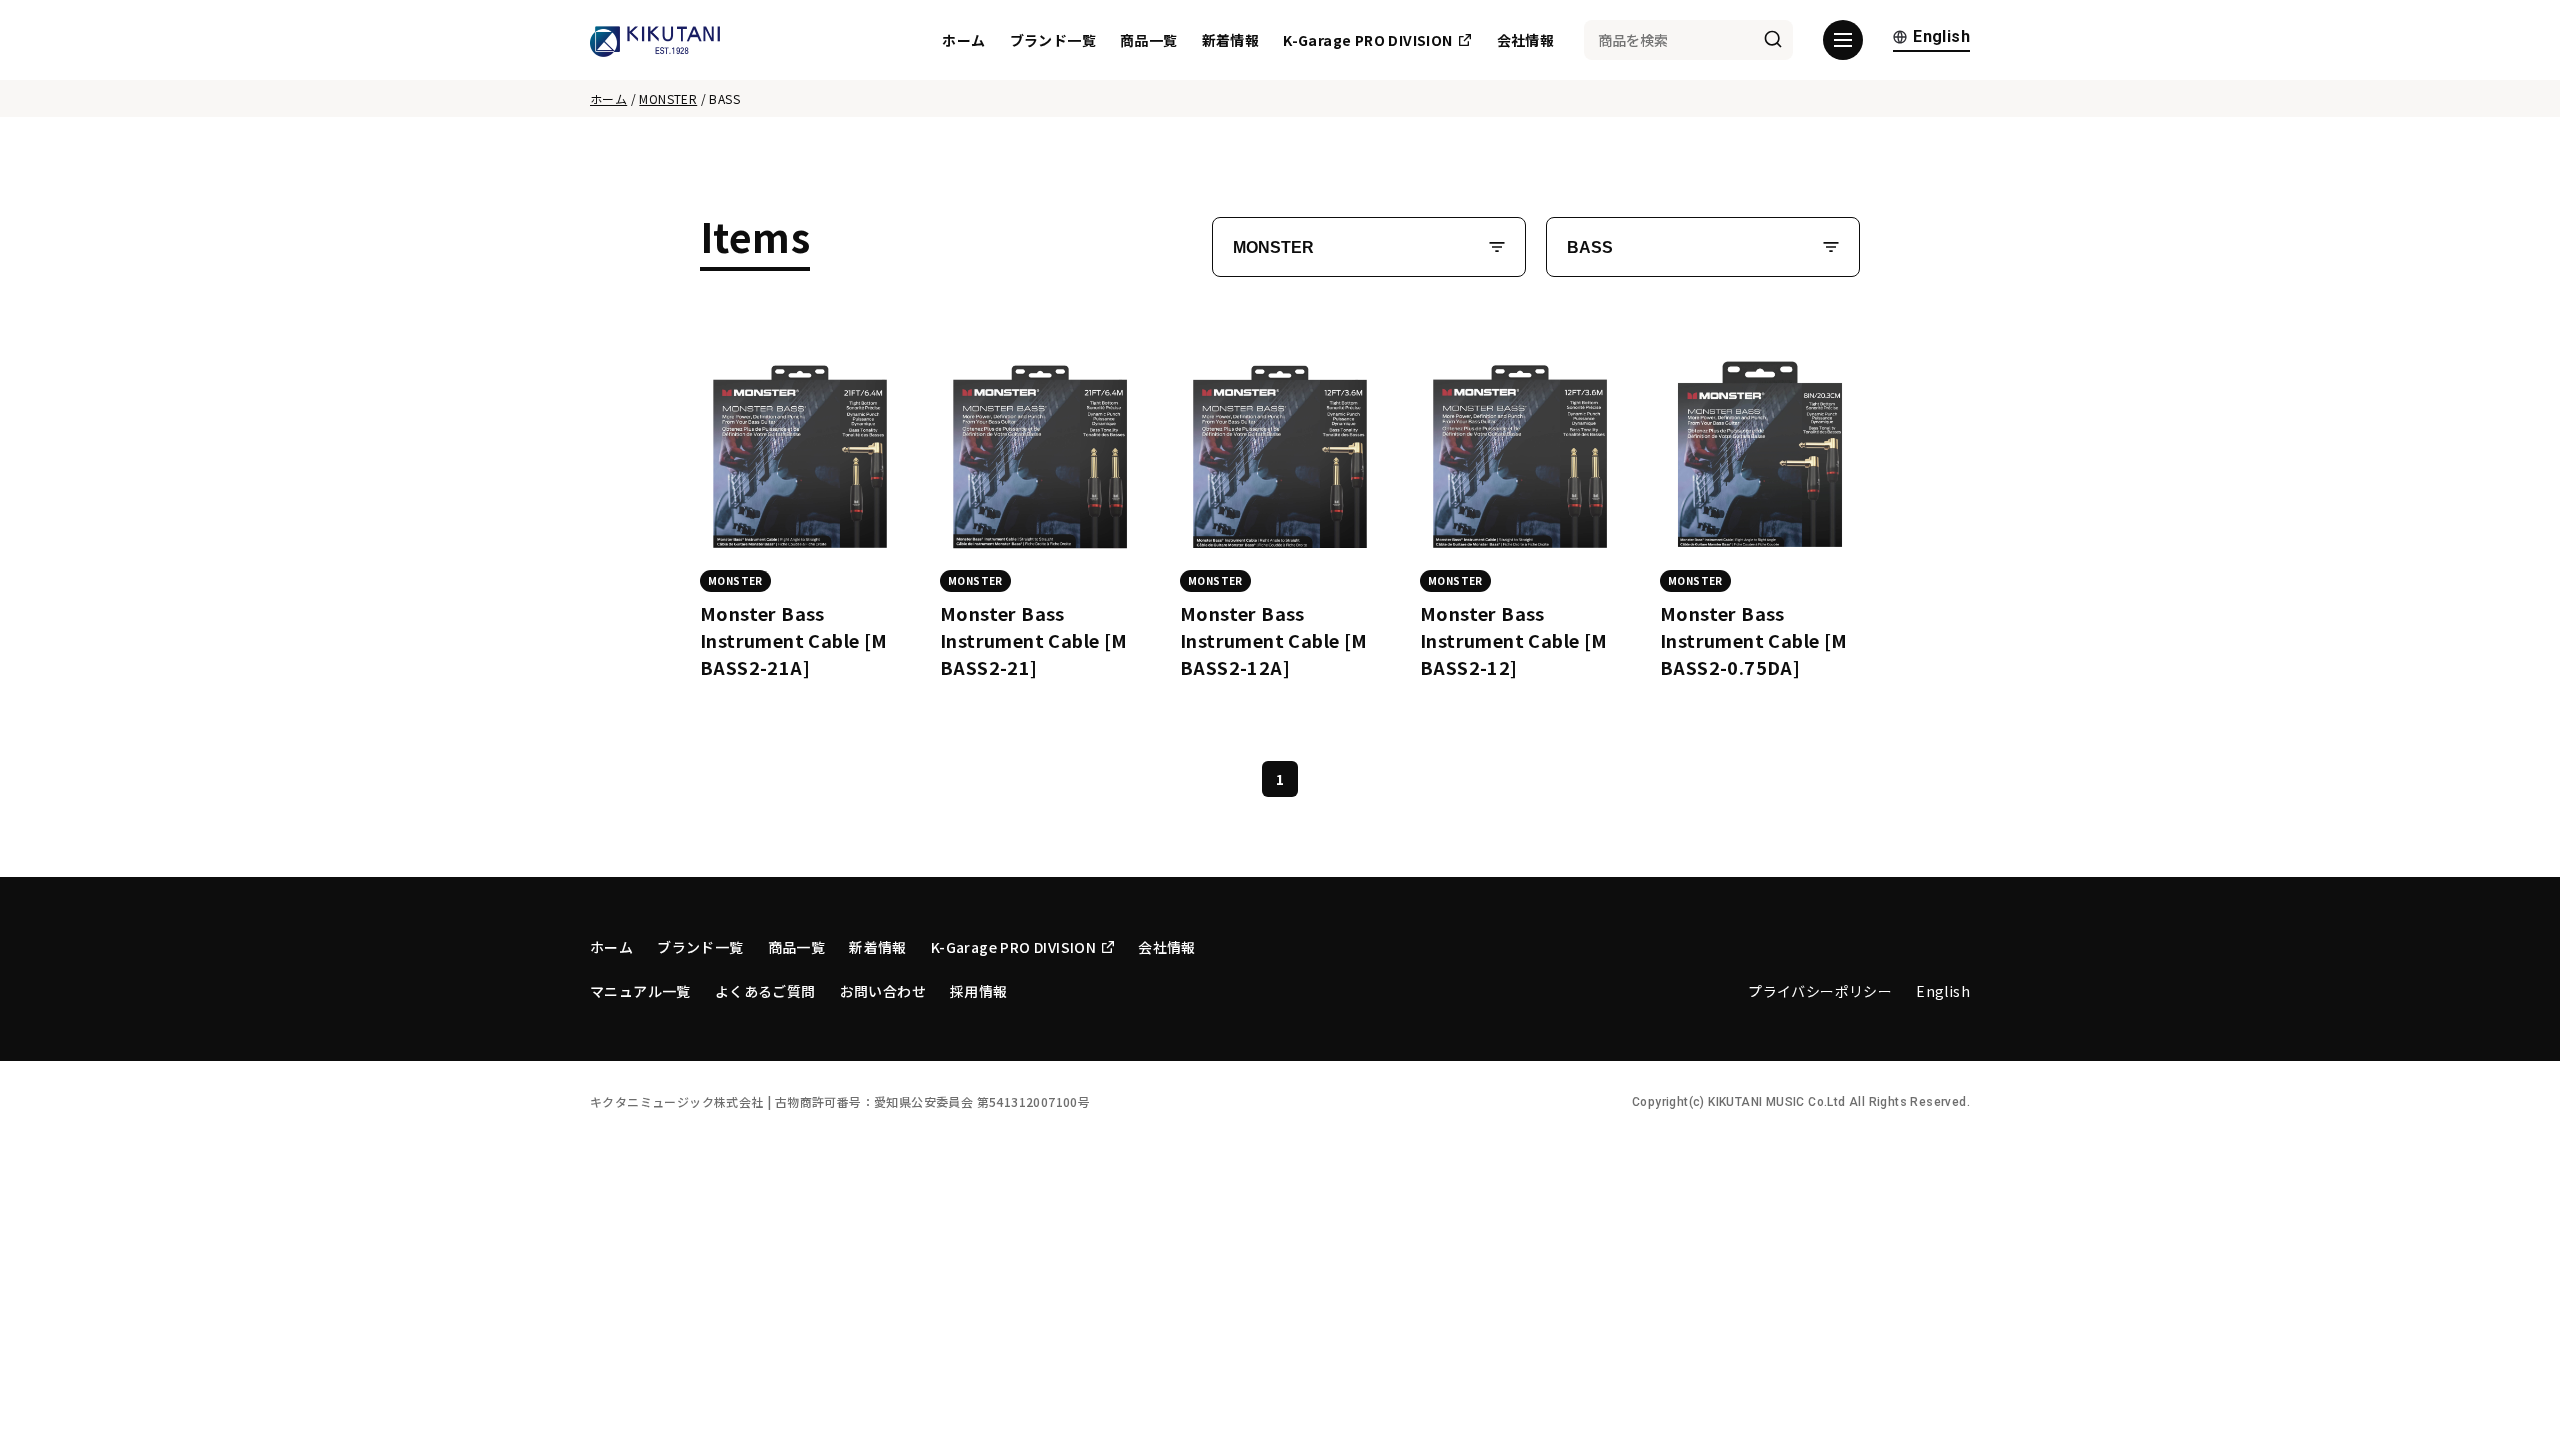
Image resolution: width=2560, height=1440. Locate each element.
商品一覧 (1149, 40)
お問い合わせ (883, 991)
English (1941, 37)
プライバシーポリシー (1820, 991)
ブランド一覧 (1053, 40)
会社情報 (1526, 40)
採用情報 (979, 991)
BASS (1590, 247)
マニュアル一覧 (640, 991)
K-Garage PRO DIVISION (1367, 40)
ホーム (963, 40)
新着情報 (1231, 40)
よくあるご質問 (765, 991)
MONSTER (668, 98)
